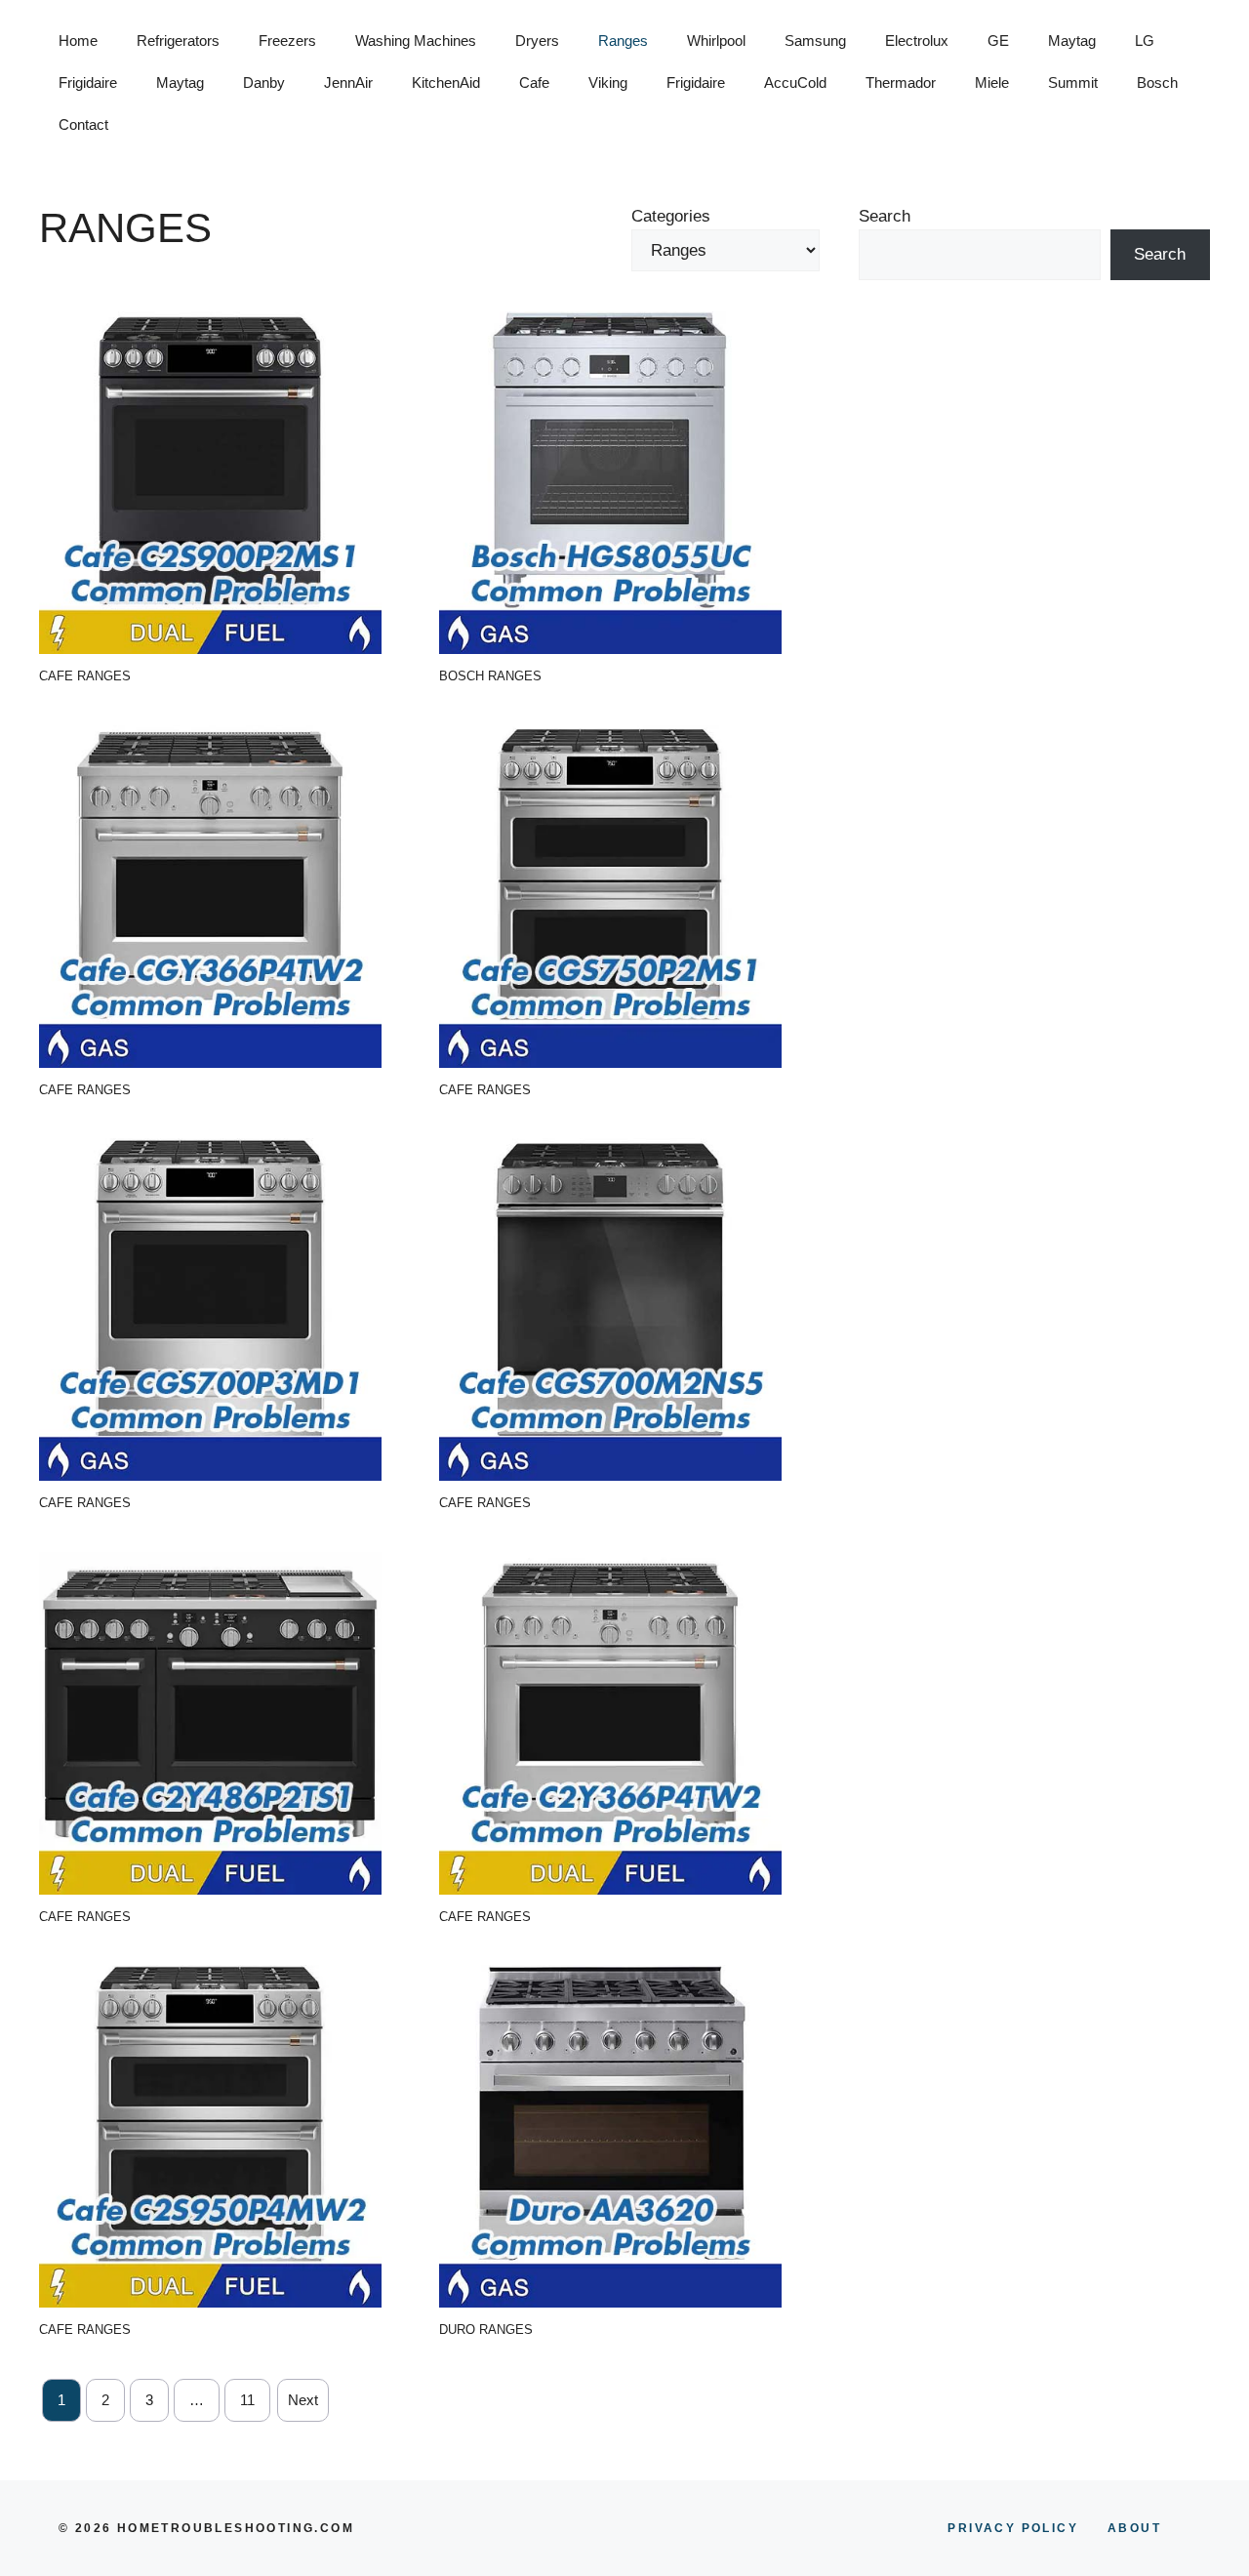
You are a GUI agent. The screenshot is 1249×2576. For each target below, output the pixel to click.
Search (885, 216)
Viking (608, 82)
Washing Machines (416, 41)
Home (78, 41)
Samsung (815, 41)
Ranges (623, 41)
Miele (992, 82)
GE (998, 41)
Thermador (901, 82)
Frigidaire (88, 82)
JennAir (348, 82)
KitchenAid (446, 82)
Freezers (287, 41)
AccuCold (795, 82)
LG (1145, 41)
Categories (671, 216)
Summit (1073, 82)
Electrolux (917, 41)
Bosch (1157, 82)
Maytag (1072, 41)
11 (247, 2400)
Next (303, 2400)
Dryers (537, 41)
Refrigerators (178, 41)
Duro (457, 2330)
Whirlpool (716, 41)
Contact (83, 124)
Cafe (534, 82)
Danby (264, 82)
